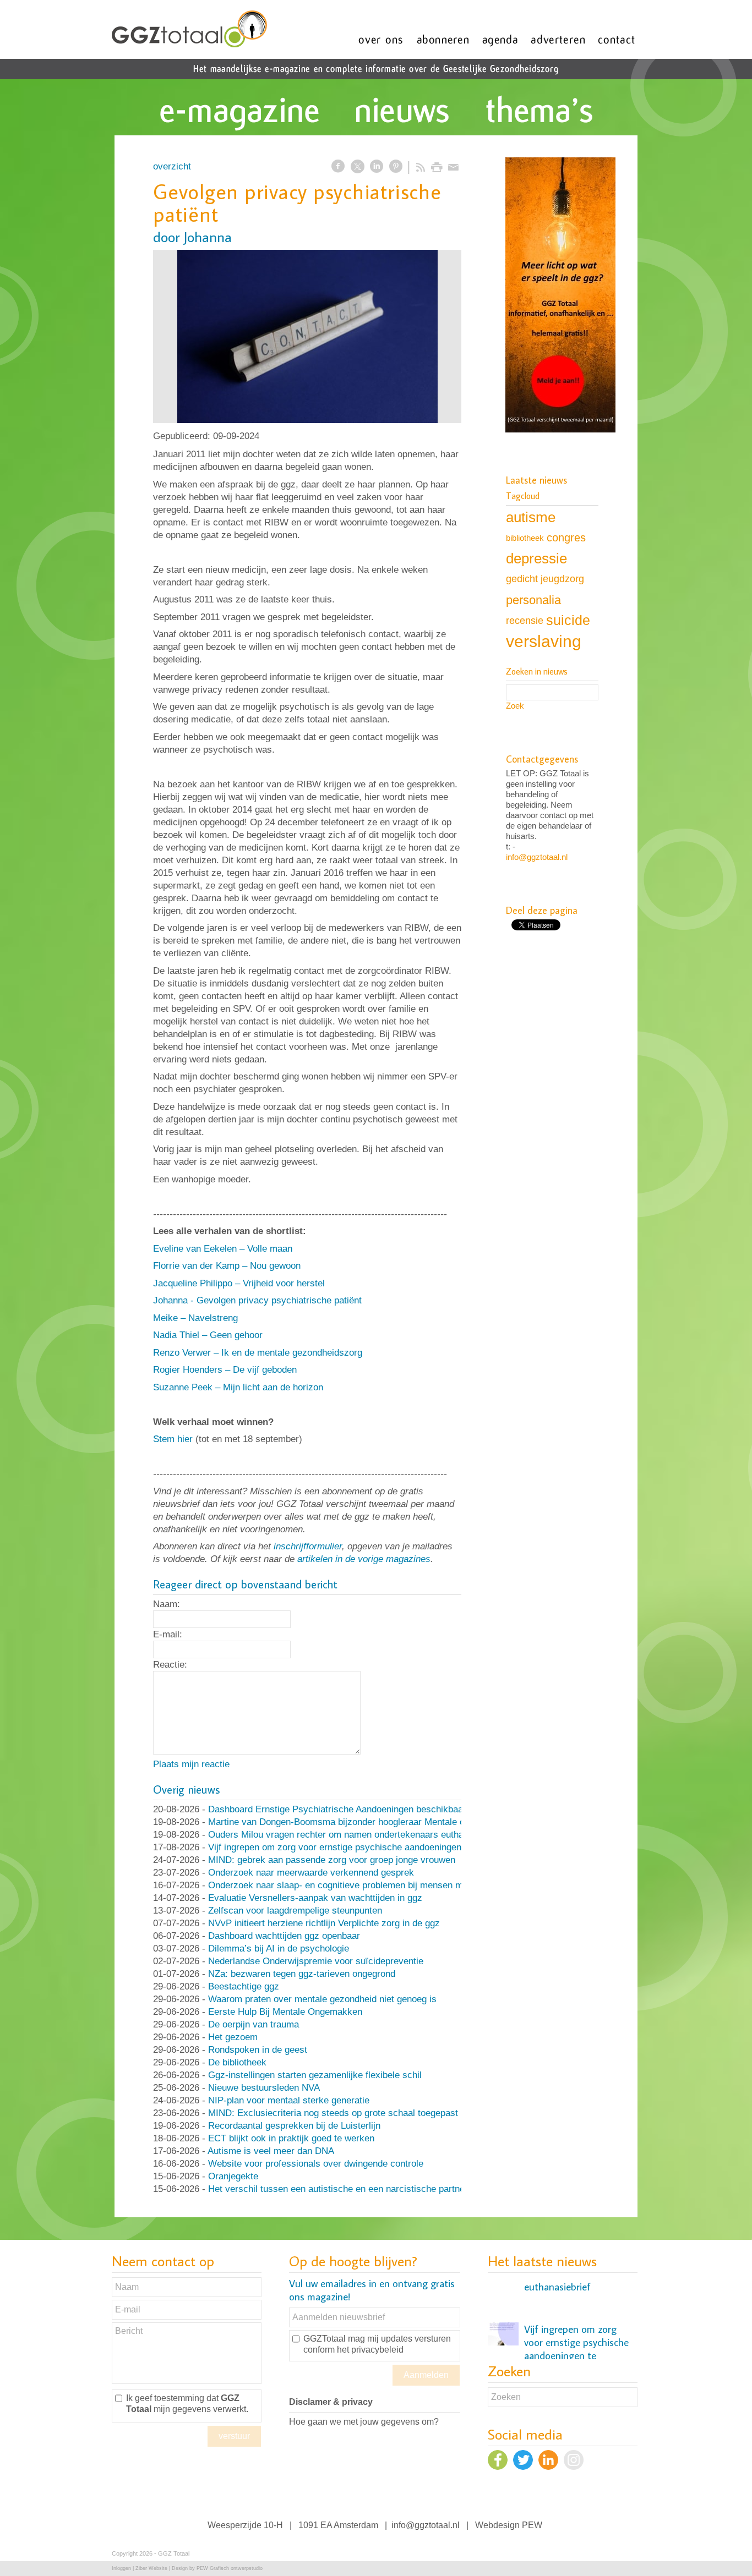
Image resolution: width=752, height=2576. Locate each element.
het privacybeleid (370, 2350)
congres (566, 538)
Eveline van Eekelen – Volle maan (223, 1249)
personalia (533, 600)
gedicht (522, 579)
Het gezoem (233, 2037)
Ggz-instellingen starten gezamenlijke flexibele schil (315, 2075)
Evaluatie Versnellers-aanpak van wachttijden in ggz (315, 1898)
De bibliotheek (237, 2062)
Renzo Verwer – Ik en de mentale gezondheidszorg (258, 1353)
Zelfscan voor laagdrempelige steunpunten (295, 1911)
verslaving (544, 641)
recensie (525, 620)
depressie (536, 558)
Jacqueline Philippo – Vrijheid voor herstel (239, 1283)
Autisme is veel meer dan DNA (271, 2151)
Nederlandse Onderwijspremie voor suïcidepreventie (316, 1961)
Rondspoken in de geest (258, 2050)
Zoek (515, 706)
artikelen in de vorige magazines (364, 1559)
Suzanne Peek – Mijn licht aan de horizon (238, 1387)
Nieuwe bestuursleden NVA (264, 2088)
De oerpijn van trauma (254, 2024)
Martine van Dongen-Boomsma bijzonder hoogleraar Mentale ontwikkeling (359, 1822)
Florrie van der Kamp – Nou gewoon (227, 1266)
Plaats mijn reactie (191, 1764)
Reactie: (170, 1665)
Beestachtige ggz (244, 1986)
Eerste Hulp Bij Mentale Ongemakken (285, 2012)
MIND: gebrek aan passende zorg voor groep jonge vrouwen (332, 1860)
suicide (568, 620)
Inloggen (121, 2568)
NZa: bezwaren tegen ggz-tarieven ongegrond (302, 1974)
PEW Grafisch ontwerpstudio (230, 2568)
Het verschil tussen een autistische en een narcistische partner (338, 2189)
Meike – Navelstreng (195, 1318)
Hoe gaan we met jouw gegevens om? (364, 2422)
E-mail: (168, 1634)
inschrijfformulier (308, 1546)
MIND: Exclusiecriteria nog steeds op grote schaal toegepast (333, 2113)
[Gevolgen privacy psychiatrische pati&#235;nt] (307, 336)
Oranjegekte (233, 2176)
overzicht (172, 166)
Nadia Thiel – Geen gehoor (208, 1335)
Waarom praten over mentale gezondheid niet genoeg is (322, 1999)
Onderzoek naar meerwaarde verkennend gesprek (311, 1873)
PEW (532, 2525)
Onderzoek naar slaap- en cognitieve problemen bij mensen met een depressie (370, 1885)
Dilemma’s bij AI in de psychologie (279, 1949)
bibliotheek (525, 538)
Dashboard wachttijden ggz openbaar (284, 1936)
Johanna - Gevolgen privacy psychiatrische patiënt (257, 1300)
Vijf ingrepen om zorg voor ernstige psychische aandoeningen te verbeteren (363, 1847)
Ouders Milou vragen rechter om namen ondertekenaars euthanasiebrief (356, 1835)
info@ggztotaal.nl (537, 857)
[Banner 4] (560, 296)
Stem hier (173, 1439)
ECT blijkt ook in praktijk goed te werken (291, 2138)
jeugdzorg (562, 579)
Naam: (167, 1604)
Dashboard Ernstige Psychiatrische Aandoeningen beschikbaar (337, 1809)
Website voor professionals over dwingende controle (316, 2164)
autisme (531, 517)
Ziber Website (151, 2568)
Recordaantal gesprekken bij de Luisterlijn (294, 2126)
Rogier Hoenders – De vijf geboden (225, 1370)
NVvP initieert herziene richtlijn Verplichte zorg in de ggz (324, 1923)
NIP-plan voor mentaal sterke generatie (289, 2100)
